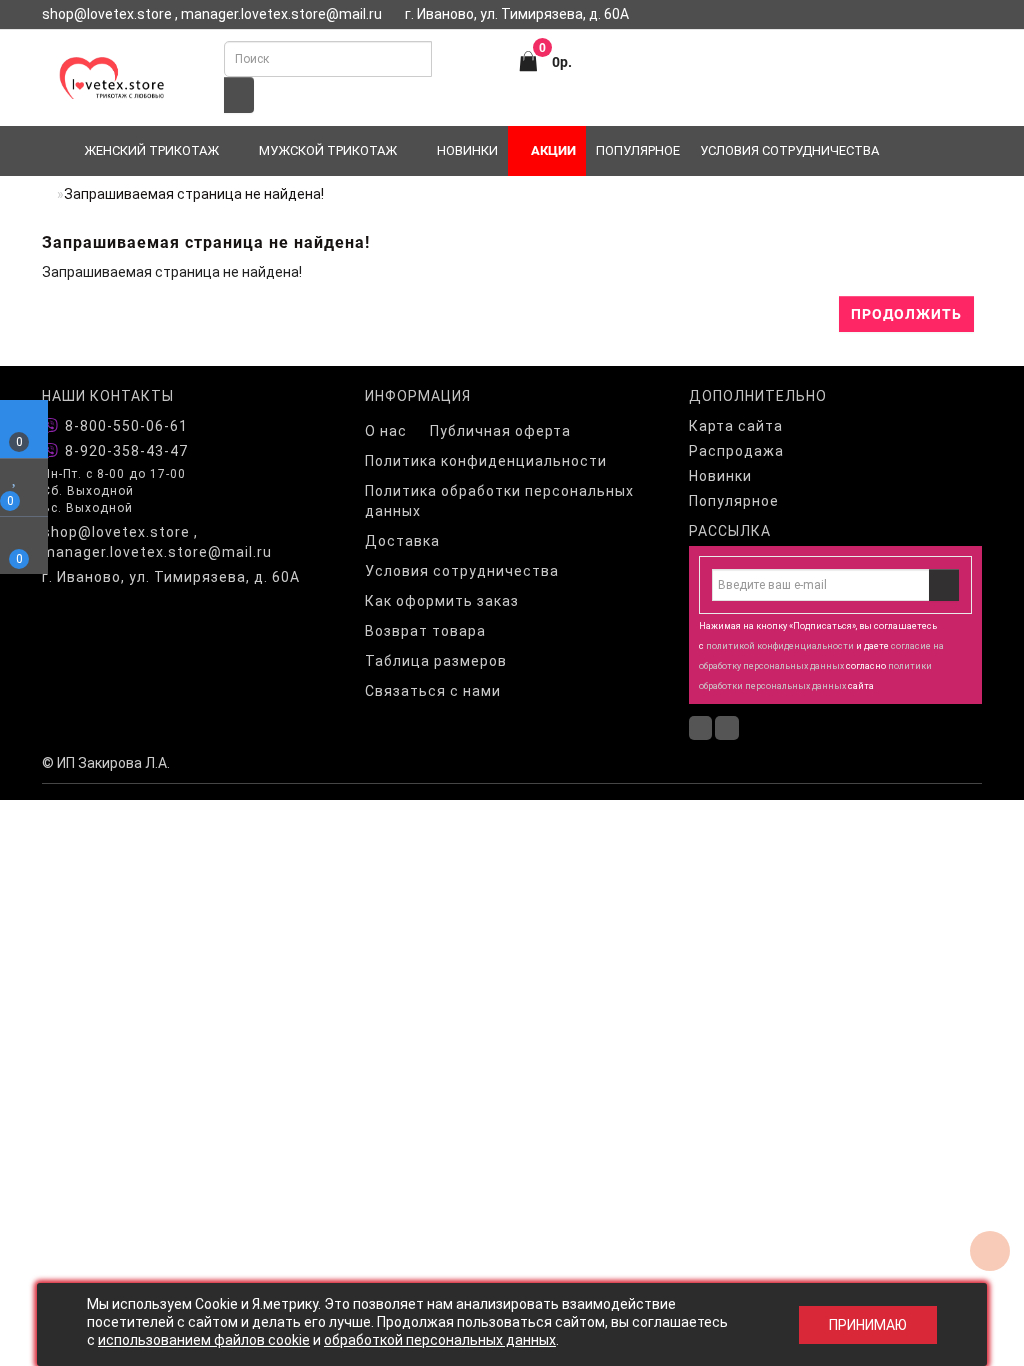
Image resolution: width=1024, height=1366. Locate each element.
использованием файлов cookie (204, 1340)
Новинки (467, 150)
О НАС (654, 44)
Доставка (402, 541)
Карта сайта (736, 426)
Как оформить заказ (442, 601)
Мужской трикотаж (328, 150)
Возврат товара (425, 631)
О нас (386, 431)
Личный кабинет (918, 44)
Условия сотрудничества (789, 150)
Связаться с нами (433, 691)
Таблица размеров (436, 661)
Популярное (638, 150)
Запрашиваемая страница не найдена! (194, 194)
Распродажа (736, 451)
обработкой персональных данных (440, 1340)
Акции (552, 150)
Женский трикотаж (151, 150)
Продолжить (906, 314)
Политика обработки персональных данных (499, 501)
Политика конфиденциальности (486, 461)
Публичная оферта (500, 431)
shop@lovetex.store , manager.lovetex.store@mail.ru (157, 542)
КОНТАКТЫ (719, 44)
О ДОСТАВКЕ (806, 44)
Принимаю (868, 1325)
